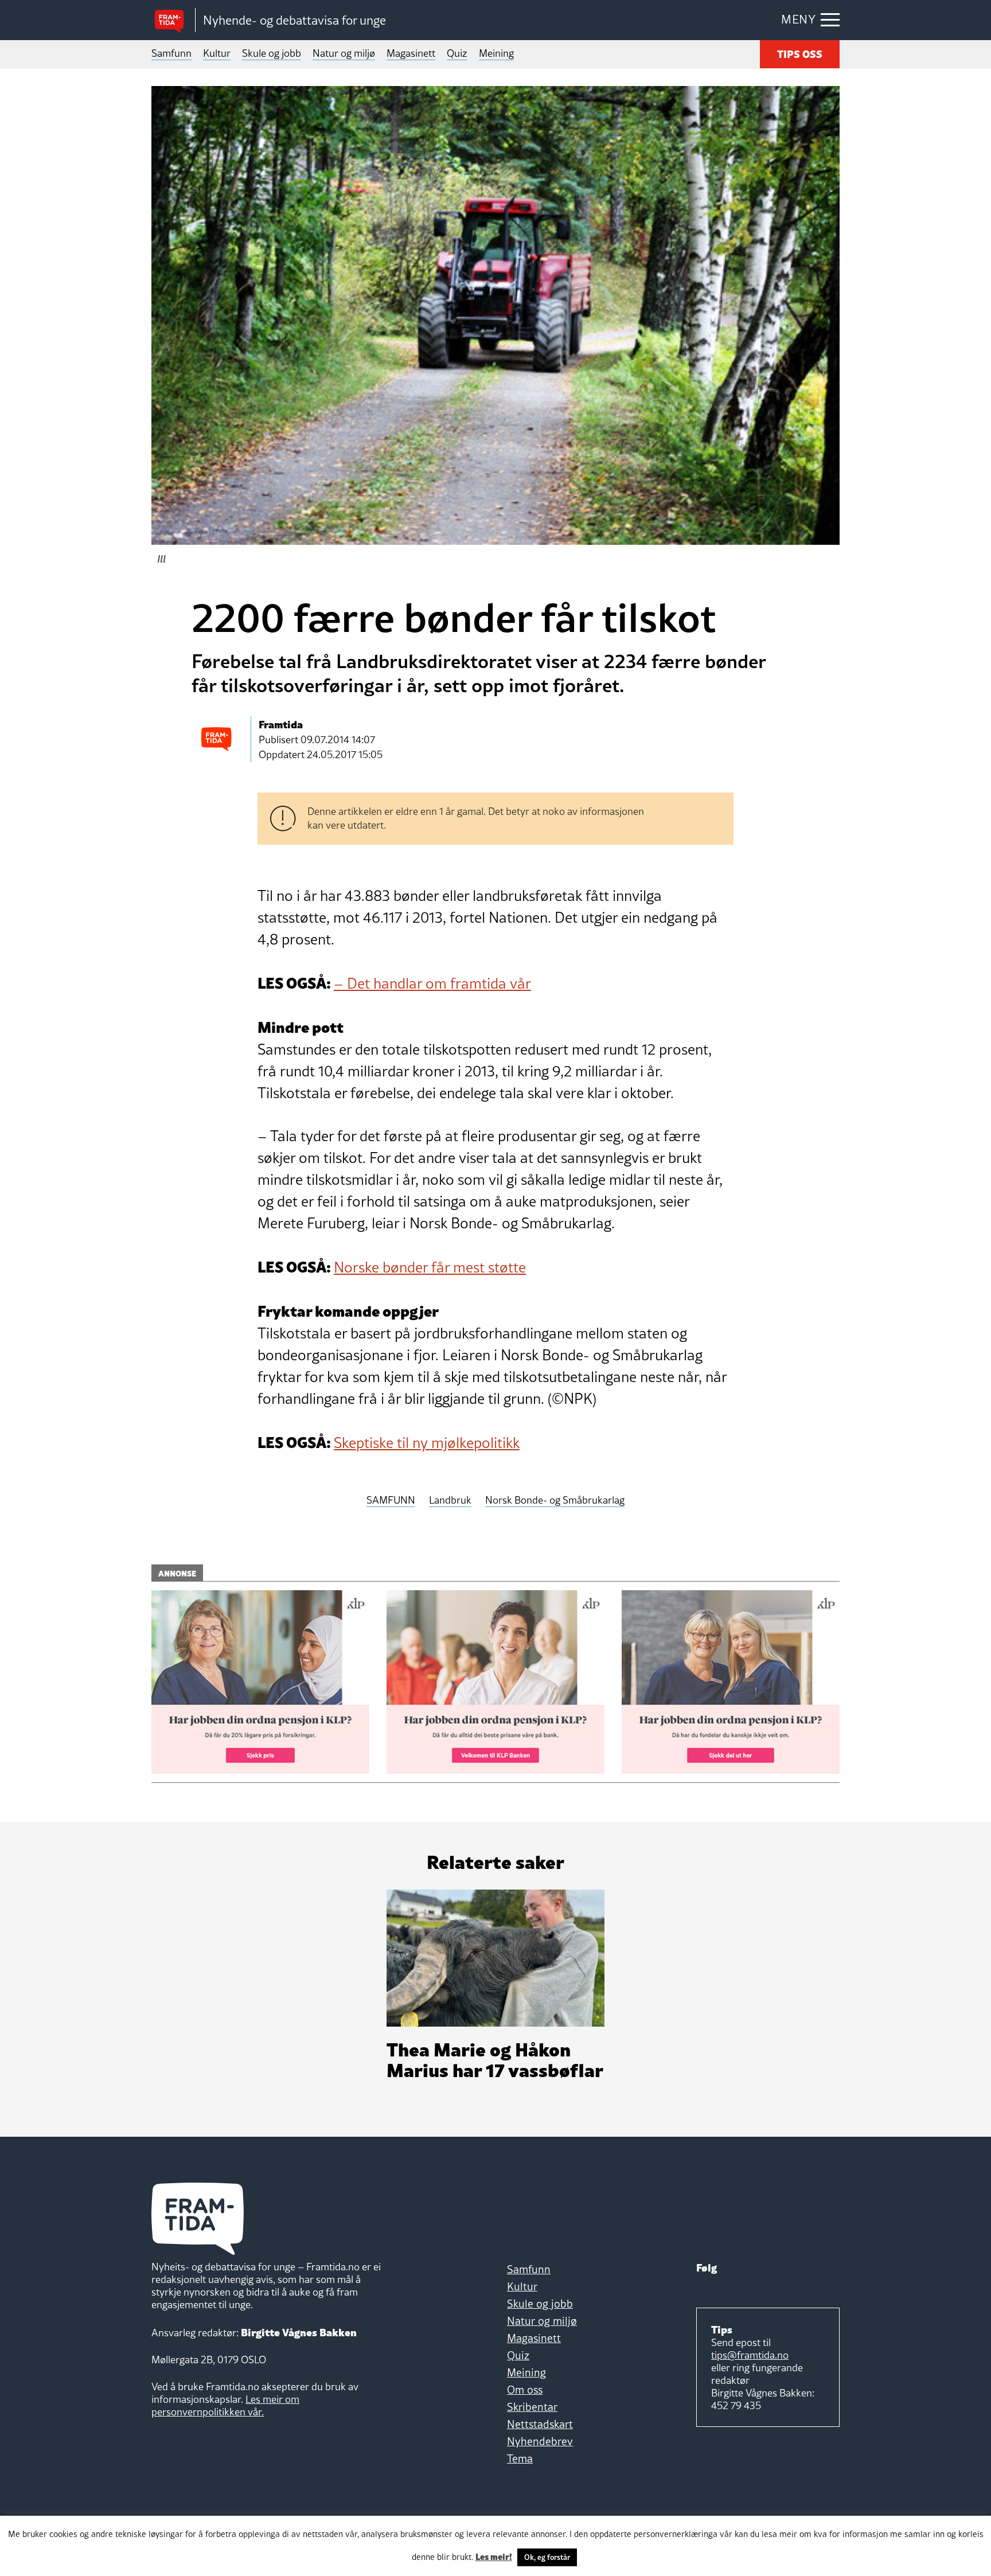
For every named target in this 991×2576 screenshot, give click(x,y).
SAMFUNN (391, 1500)
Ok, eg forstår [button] (547, 2557)
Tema (520, 2458)
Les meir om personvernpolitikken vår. (225, 2405)
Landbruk (450, 1500)
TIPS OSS (800, 53)
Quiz (457, 53)
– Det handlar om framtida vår (432, 983)
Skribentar (532, 2407)
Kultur (217, 53)
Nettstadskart (540, 2424)
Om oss (525, 2390)
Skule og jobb (272, 53)
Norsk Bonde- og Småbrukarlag (555, 1500)
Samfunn (171, 53)
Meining (496, 53)
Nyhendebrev (540, 2441)
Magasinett (411, 53)
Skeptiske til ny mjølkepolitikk (427, 1443)
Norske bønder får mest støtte (430, 1267)
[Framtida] (173, 20)
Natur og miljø (344, 53)
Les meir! (494, 2556)
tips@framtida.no (750, 2355)
